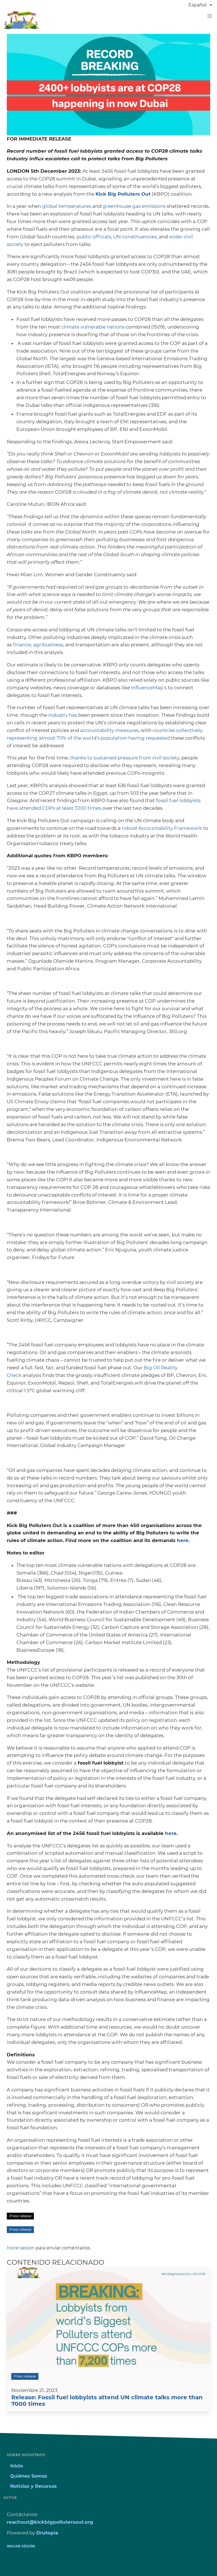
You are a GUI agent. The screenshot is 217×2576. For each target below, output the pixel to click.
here (171, 1833)
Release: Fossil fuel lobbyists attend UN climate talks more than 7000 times (107, 2401)
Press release (20, 2216)
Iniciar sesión (21, 2546)
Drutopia (47, 2533)
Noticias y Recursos (33, 2486)
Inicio (17, 2466)
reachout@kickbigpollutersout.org (50, 2522)
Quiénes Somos (29, 2476)
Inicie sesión (21, 2248)
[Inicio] (21, 27)
